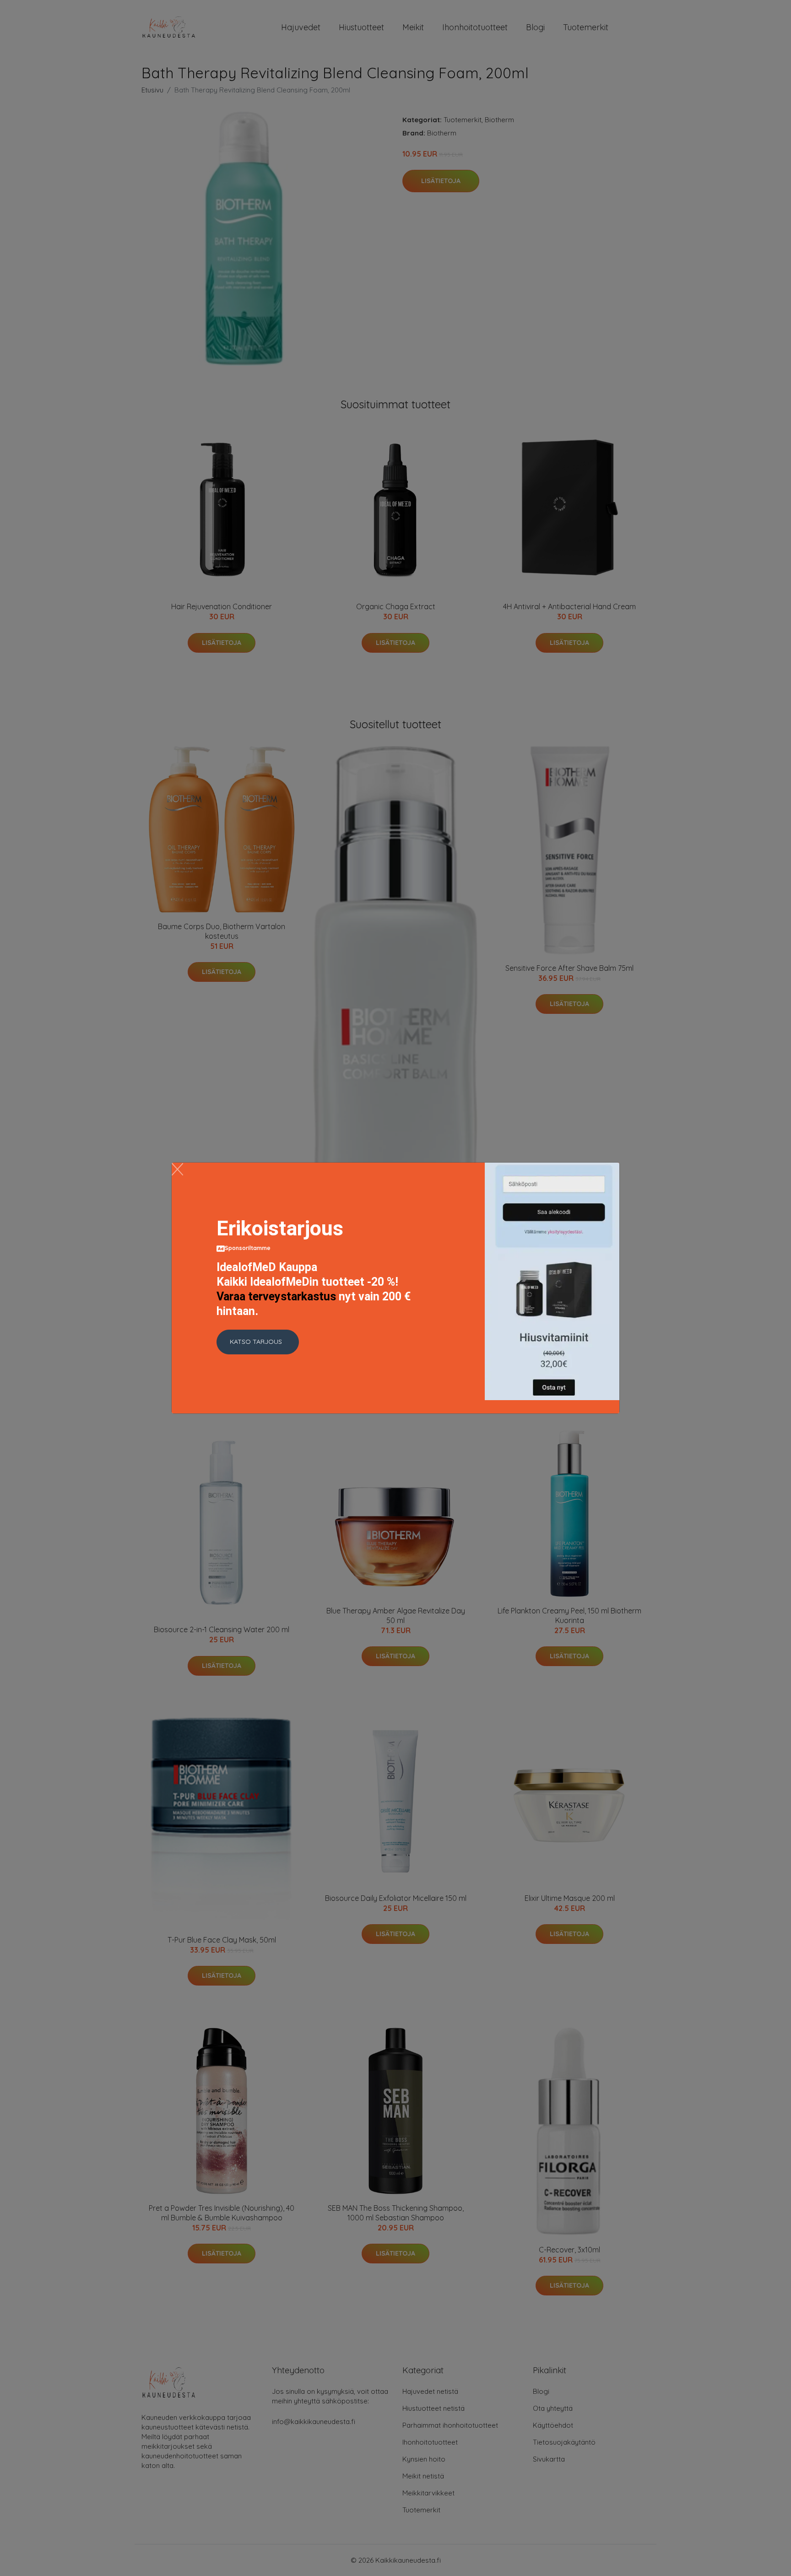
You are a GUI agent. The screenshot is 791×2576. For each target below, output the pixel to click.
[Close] (177, 1169)
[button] (258, 1342)
